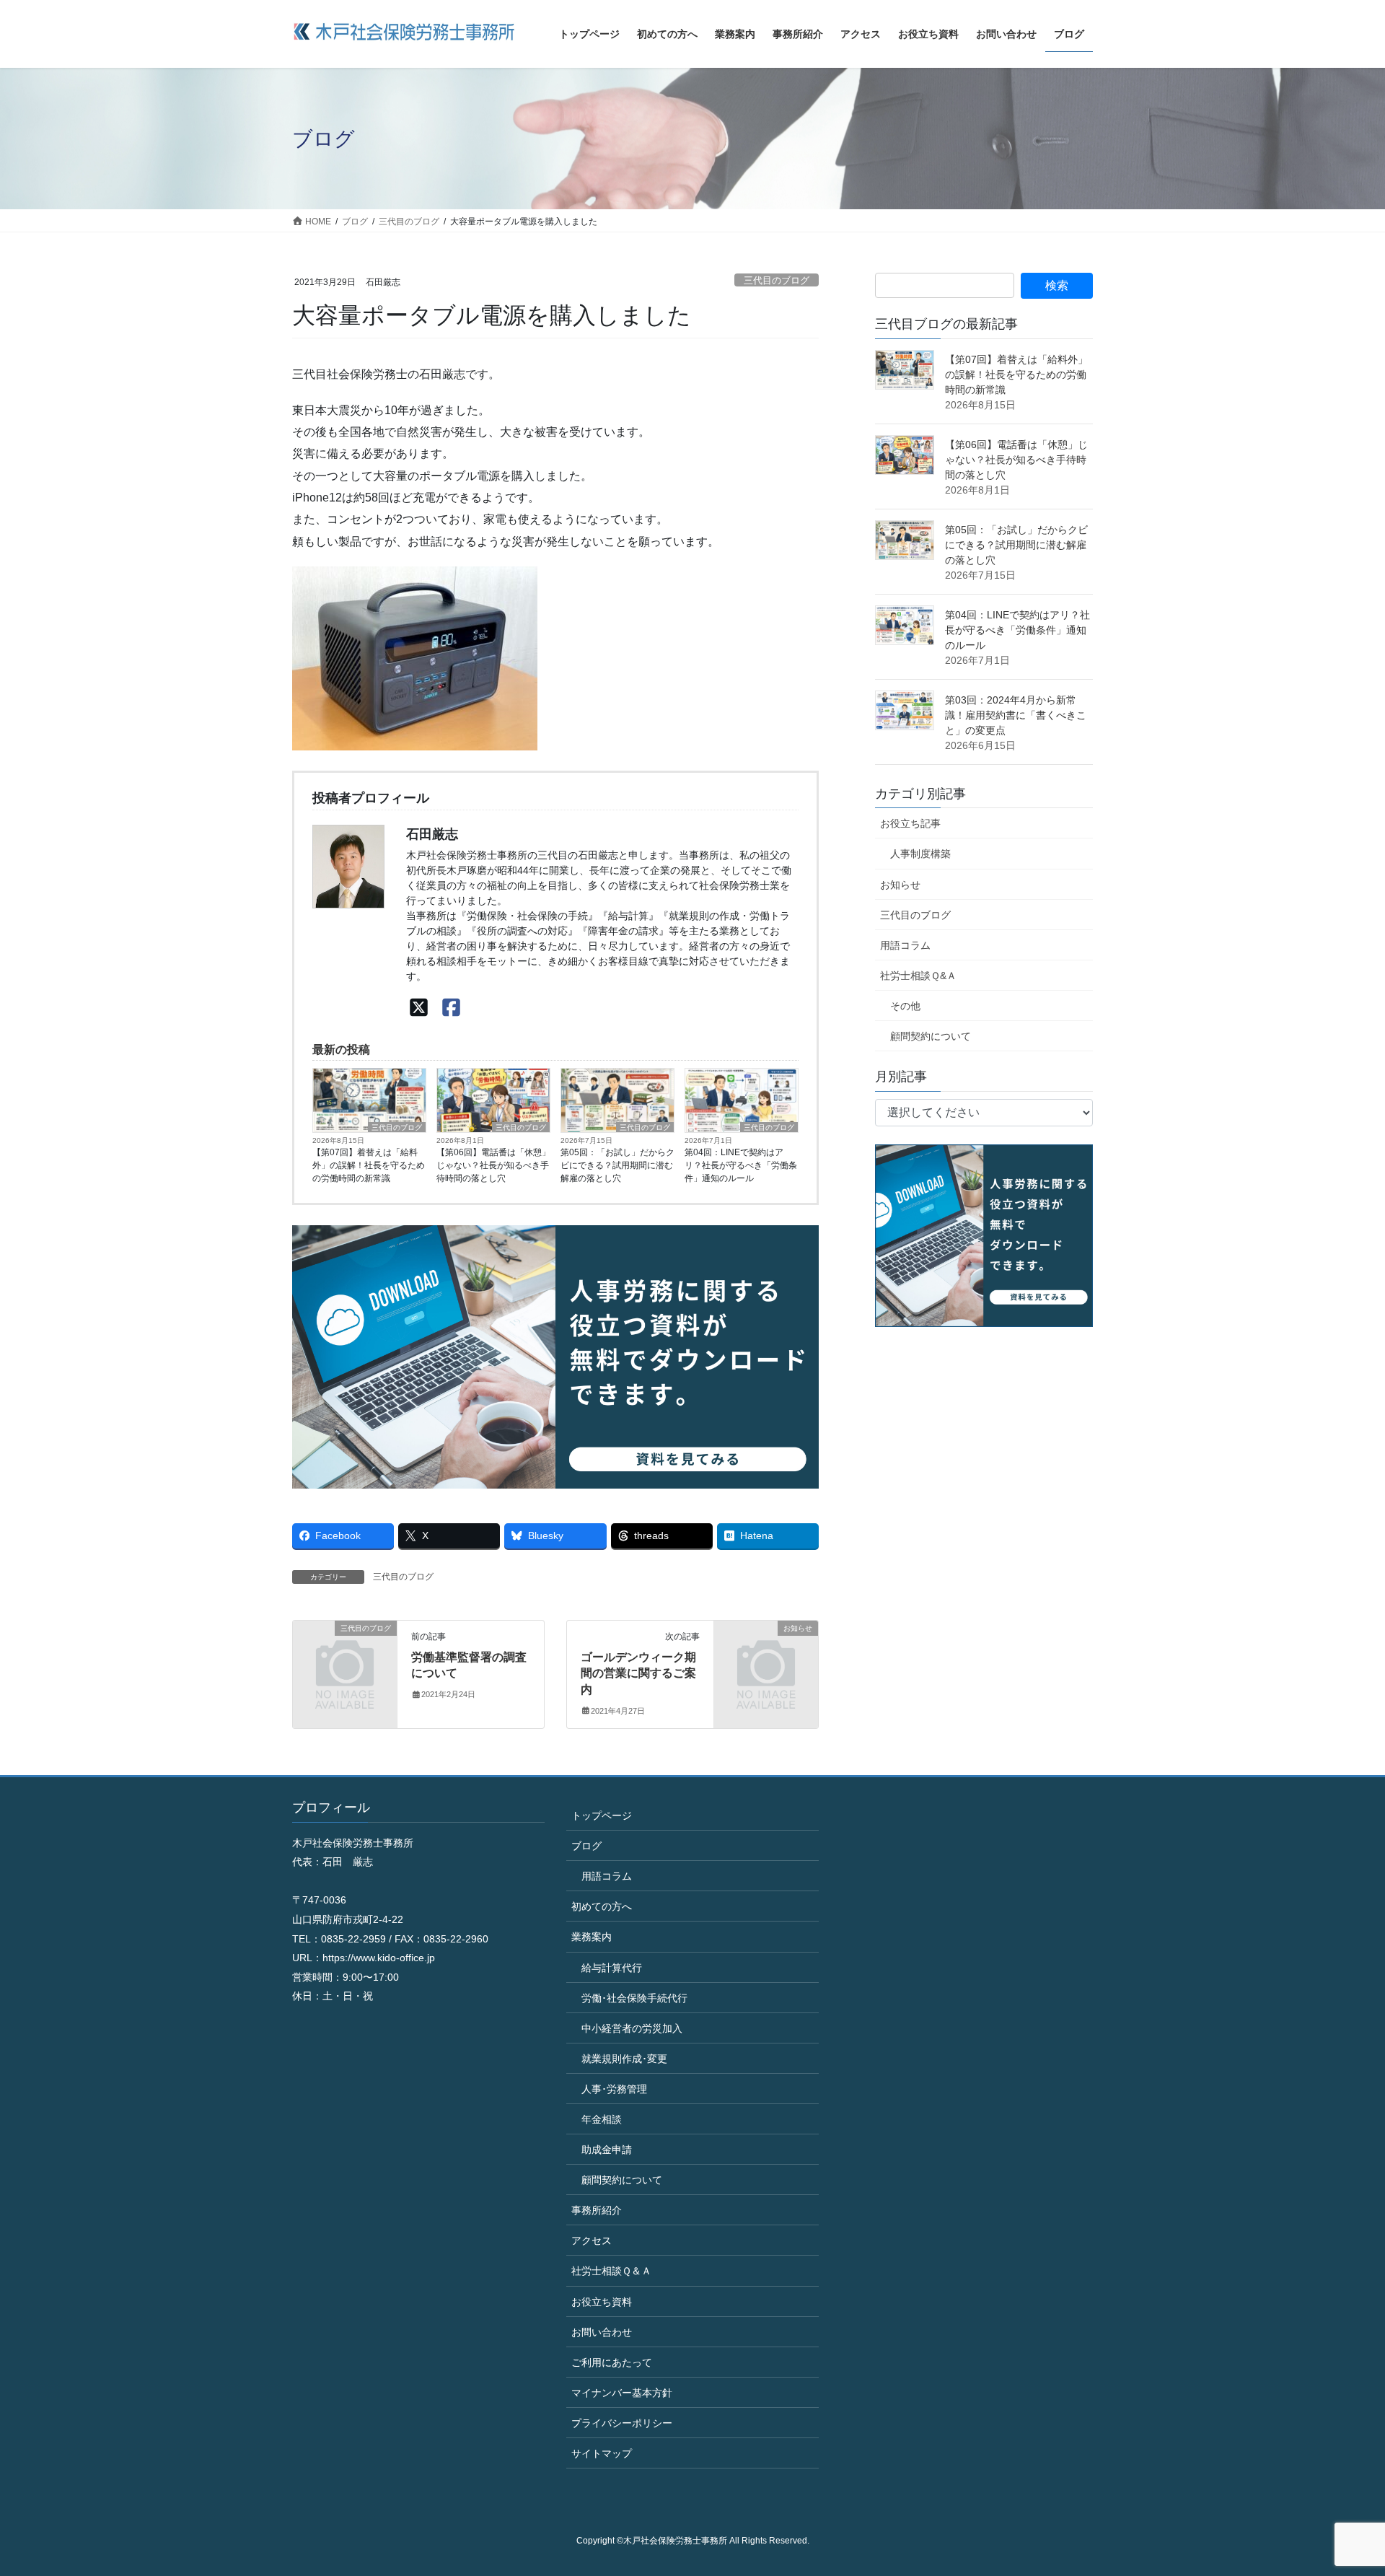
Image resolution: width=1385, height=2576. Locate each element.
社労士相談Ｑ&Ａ (918, 976)
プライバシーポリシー (622, 2423)
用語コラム (905, 945)
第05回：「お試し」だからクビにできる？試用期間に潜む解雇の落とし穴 (617, 1165)
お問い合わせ (602, 2332)
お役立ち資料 (602, 2302)
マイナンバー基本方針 (622, 2393)
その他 (905, 1006)
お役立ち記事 (910, 823)
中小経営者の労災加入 (632, 2028)
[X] (419, 1008)
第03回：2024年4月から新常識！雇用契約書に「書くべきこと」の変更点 (1016, 715)
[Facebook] (451, 1008)
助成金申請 (607, 2150)
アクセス (592, 2240)
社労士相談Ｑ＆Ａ (611, 2271)
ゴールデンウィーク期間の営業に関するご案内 (638, 1673)
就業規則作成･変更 (624, 2059)
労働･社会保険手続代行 (634, 1998)
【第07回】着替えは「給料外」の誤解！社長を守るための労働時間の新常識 (369, 1165)
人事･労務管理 (614, 2089)
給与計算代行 (612, 1968)
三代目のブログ (777, 280)
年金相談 (602, 2119)
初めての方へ (602, 1906)
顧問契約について (931, 1036)
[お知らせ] (766, 1652)
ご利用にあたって (612, 2362)
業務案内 (592, 1937)
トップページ (602, 1815)
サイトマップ (602, 2453)
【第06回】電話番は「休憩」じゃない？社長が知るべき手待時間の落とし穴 (493, 1165)
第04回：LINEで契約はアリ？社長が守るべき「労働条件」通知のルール (741, 1165)
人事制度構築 (920, 854)
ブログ (586, 1846)
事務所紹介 (597, 2210)
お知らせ (900, 885)
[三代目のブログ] (345, 1652)
